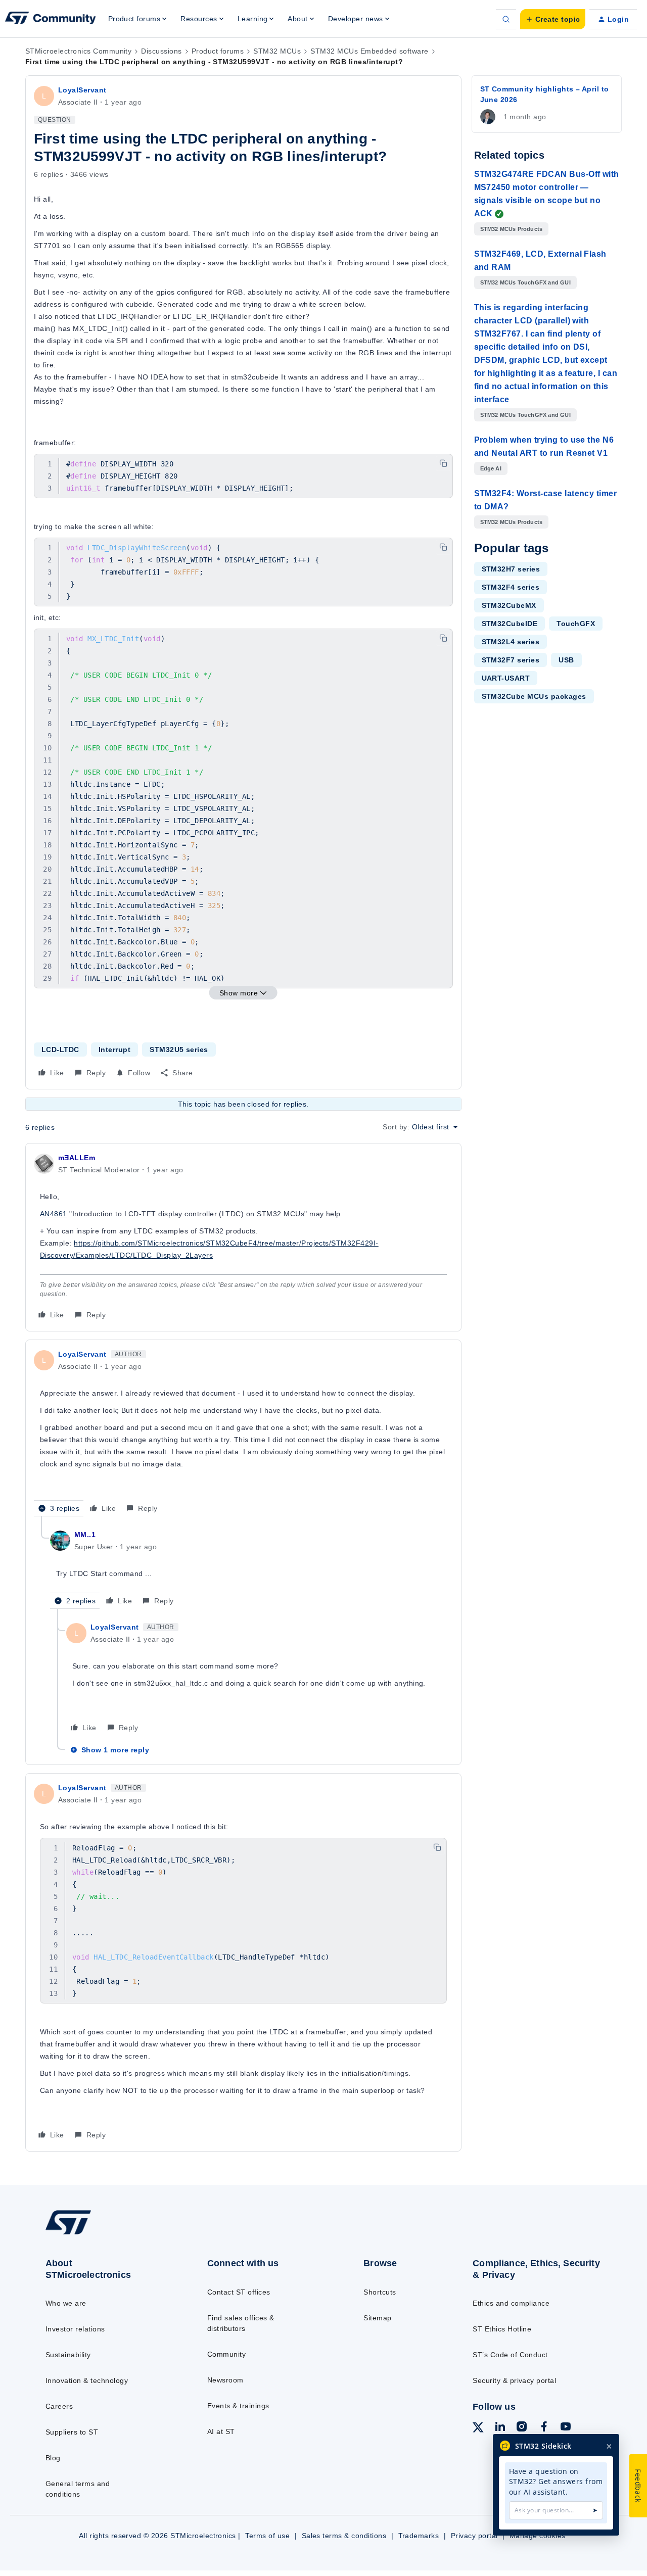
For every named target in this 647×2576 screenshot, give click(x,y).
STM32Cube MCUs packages (534, 696)
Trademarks (419, 2536)
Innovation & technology (87, 2380)
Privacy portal (474, 2536)
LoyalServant (82, 90)
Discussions (161, 51)
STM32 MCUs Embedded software (369, 51)
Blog (53, 2458)
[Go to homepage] (107, 2234)
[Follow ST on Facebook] (544, 2428)
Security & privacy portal (514, 2380)
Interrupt (114, 1050)
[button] (553, 19)
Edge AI (491, 468)
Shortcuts (380, 2292)
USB (566, 660)
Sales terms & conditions (344, 2536)
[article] (243, 1237)
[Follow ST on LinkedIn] (500, 2428)
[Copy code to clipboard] (443, 463)
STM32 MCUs (277, 51)
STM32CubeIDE (510, 624)
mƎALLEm (77, 1158)
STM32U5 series (179, 1050)
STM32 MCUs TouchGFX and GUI (525, 282)
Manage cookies (538, 2536)
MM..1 (85, 1535)
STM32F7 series (511, 660)
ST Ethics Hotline (502, 2329)
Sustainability (68, 2355)
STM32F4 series (511, 587)
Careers (59, 2406)
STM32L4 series (511, 642)
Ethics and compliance (511, 2303)
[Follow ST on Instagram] (522, 2428)
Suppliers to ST (72, 2432)
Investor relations (75, 2329)
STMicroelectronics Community (78, 51)
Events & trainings (238, 2406)
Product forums (218, 51)
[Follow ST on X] (478, 2429)
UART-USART (506, 678)
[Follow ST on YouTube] (566, 2428)
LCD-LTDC (60, 1050)
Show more (239, 993)
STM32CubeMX (509, 605)
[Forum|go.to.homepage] (51, 19)
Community (226, 2354)
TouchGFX (576, 624)
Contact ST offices (239, 2292)
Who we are (66, 2303)
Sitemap (377, 2318)
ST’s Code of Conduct (510, 2355)
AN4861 (54, 1214)
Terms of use (267, 2536)
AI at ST (221, 2431)
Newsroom (225, 2380)
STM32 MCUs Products (512, 229)
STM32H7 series (511, 569)
